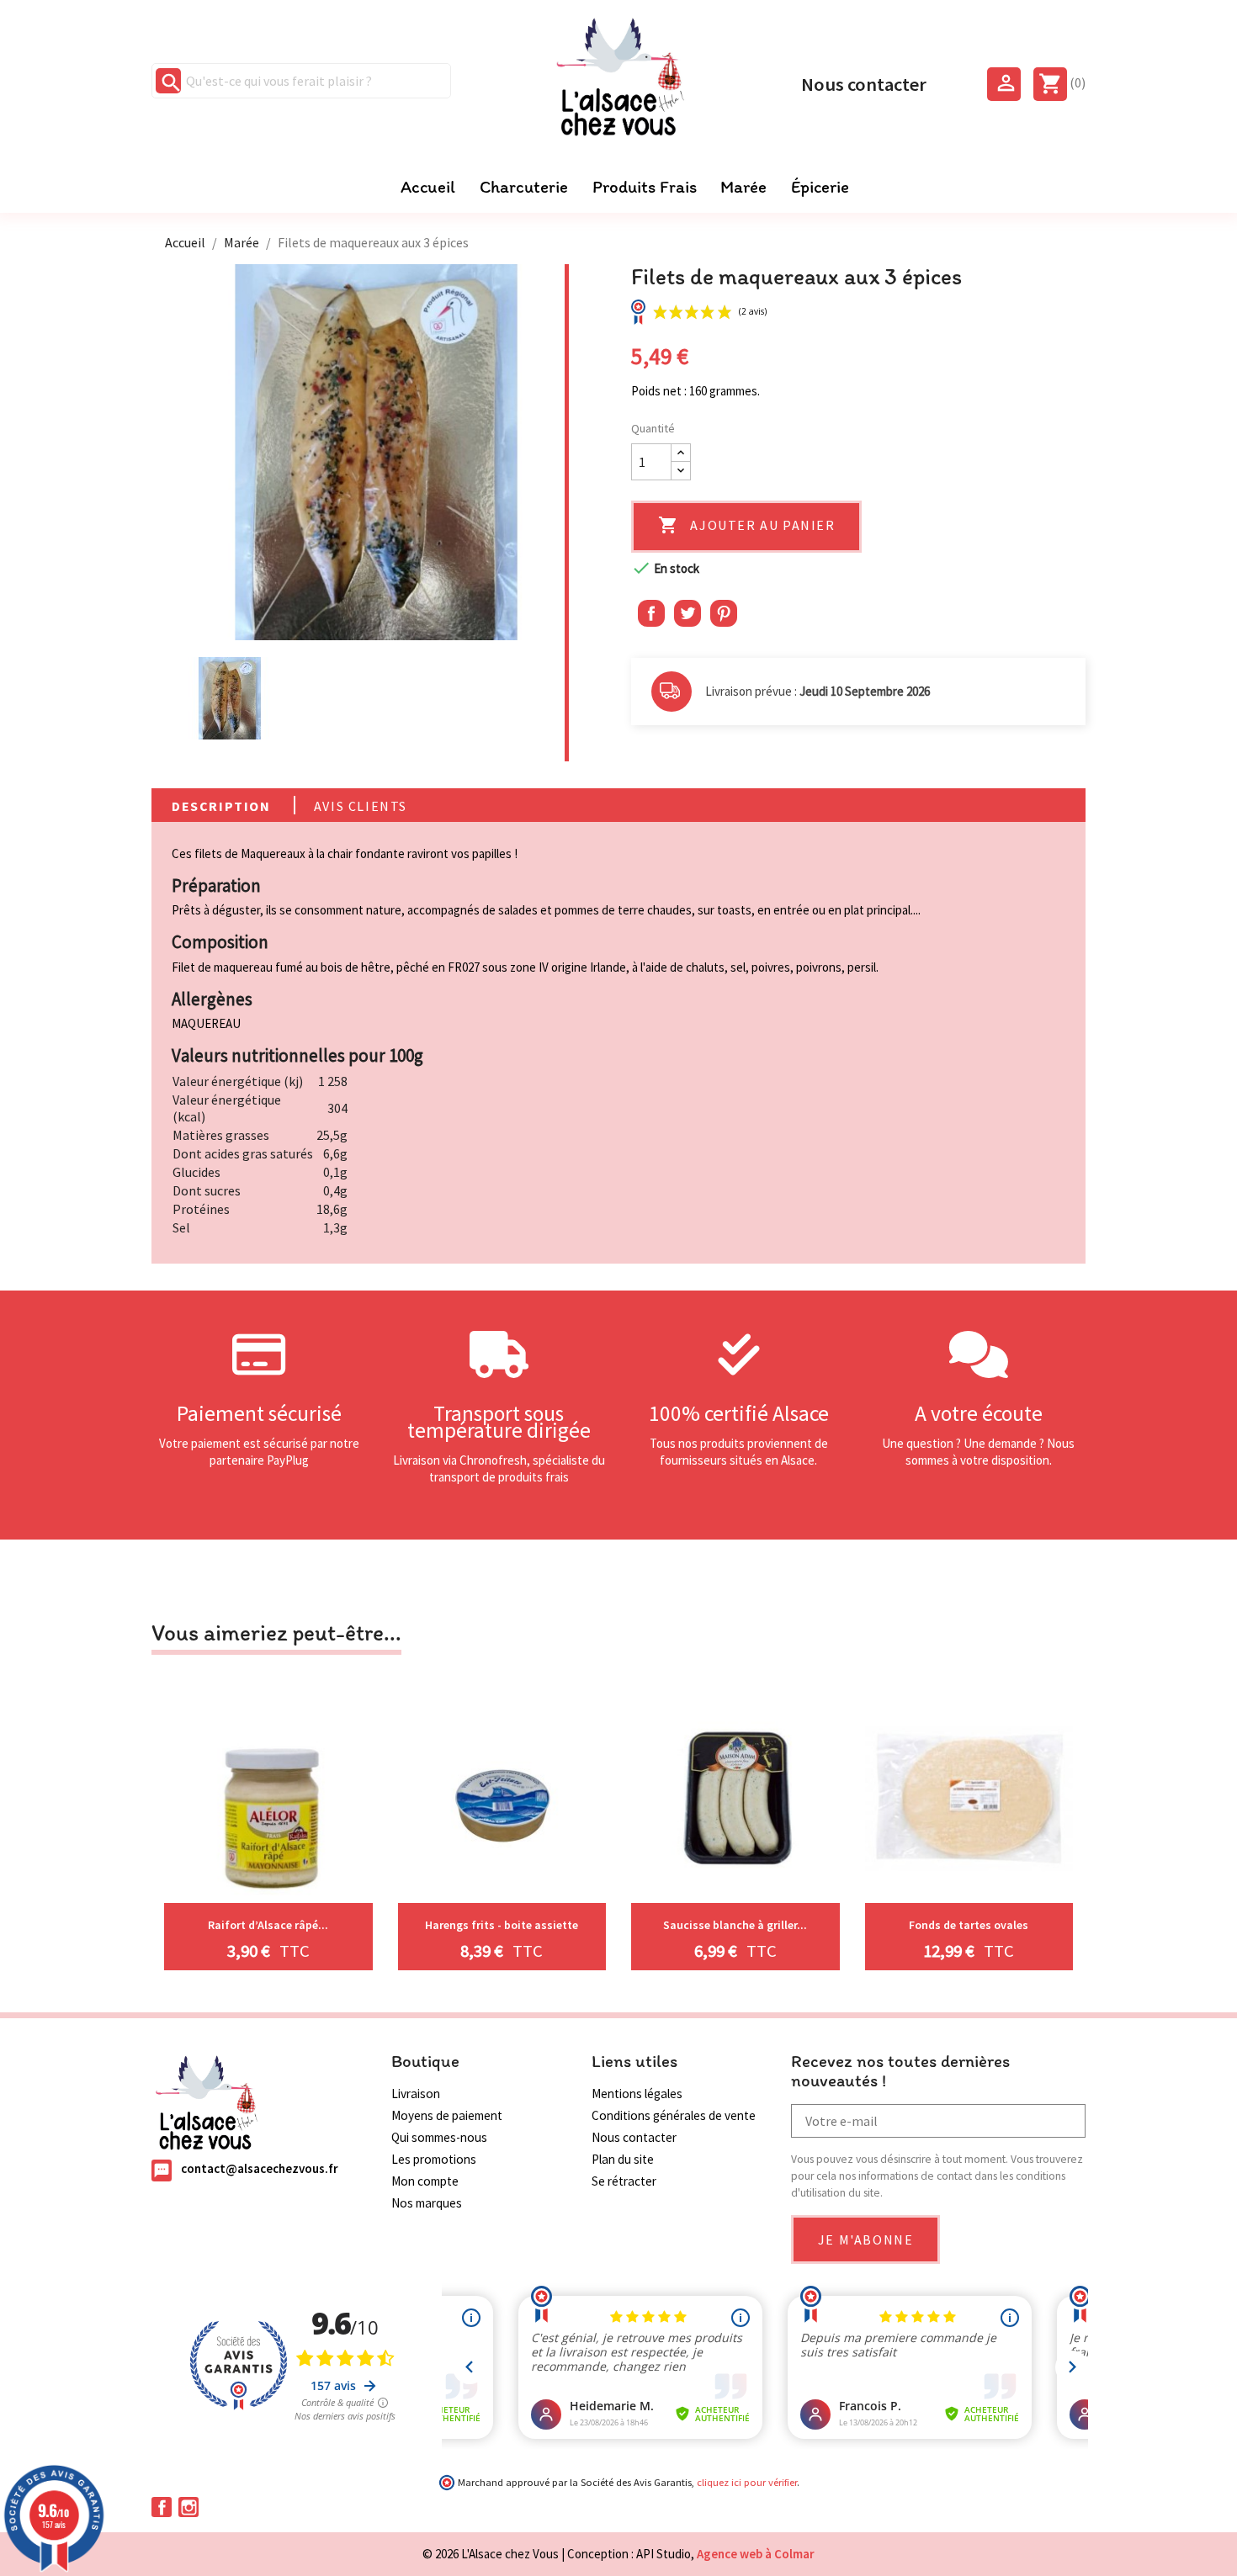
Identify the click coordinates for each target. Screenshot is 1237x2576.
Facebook (162, 2507)
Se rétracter (624, 2181)
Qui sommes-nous (439, 2137)
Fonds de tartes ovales (969, 1925)
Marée (743, 187)
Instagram (188, 2507)
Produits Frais (645, 187)
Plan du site (623, 2159)
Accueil (428, 187)
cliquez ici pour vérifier (747, 2482)
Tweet (688, 613)
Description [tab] (221, 806)
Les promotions (434, 2159)
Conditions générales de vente (674, 2115)
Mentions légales (637, 2094)
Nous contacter (864, 82)
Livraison (416, 2094)
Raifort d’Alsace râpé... (268, 1925)
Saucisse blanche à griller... (735, 1925)
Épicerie (820, 187)
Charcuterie (524, 187)
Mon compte (425, 2181)
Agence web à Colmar (756, 2554)
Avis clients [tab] (361, 806)
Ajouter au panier (747, 525)
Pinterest (724, 613)
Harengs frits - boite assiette (502, 1925)
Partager (651, 613)
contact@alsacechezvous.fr (260, 2169)
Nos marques (427, 2203)
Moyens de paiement (447, 2115)
